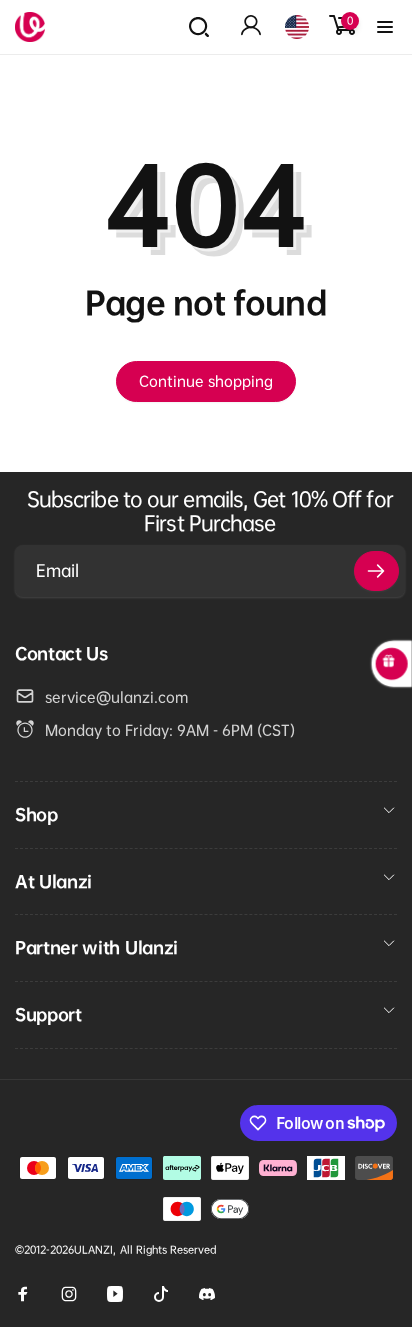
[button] (199, 27)
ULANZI (93, 1249)
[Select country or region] (297, 27)
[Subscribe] (376, 571)
